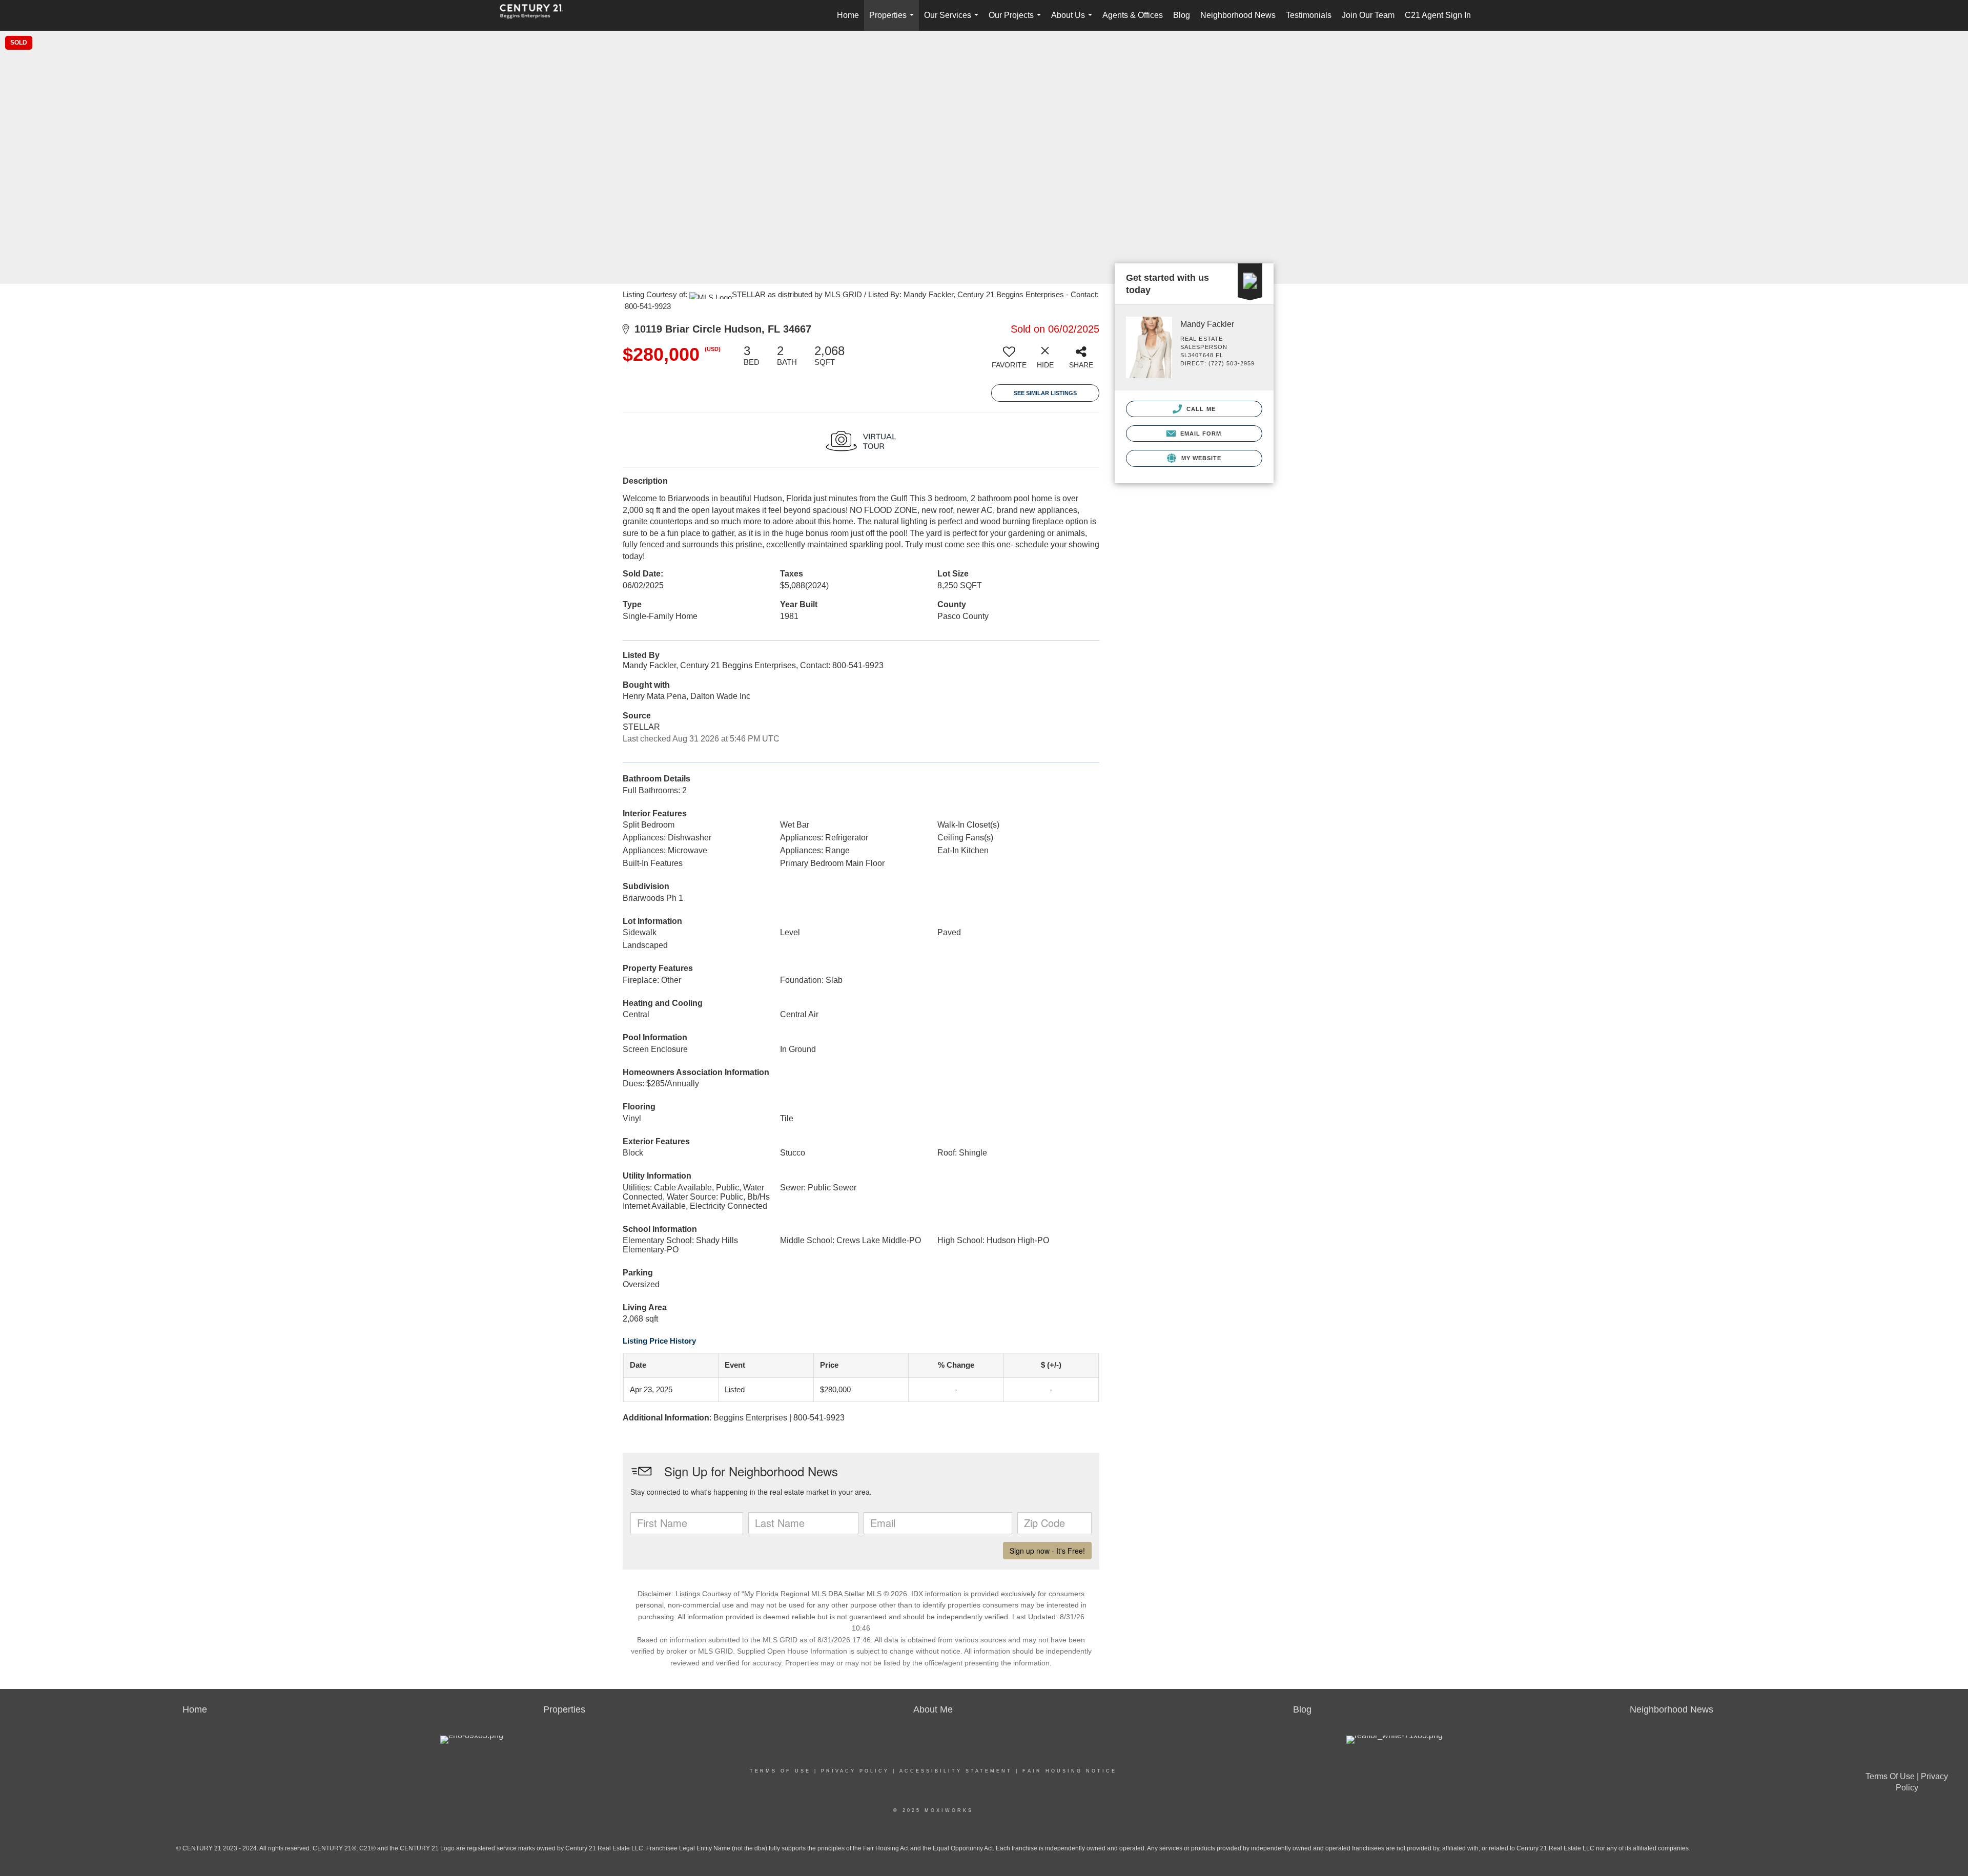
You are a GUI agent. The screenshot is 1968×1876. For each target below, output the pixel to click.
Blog (1182, 15)
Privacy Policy (855, 1771)
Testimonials (1309, 15)
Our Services (953, 21)
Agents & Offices (1133, 15)
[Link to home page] (537, 15)
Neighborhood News (1238, 15)
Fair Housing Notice (1070, 1771)
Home (848, 15)
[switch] (1009, 361)
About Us (1074, 21)
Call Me (1200, 409)
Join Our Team (1368, 15)
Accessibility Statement (956, 1771)
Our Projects (1017, 21)
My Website (1200, 458)
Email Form (1200, 434)
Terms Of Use (780, 1771)
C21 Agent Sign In (1438, 15)
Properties (894, 21)
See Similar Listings (1045, 393)
